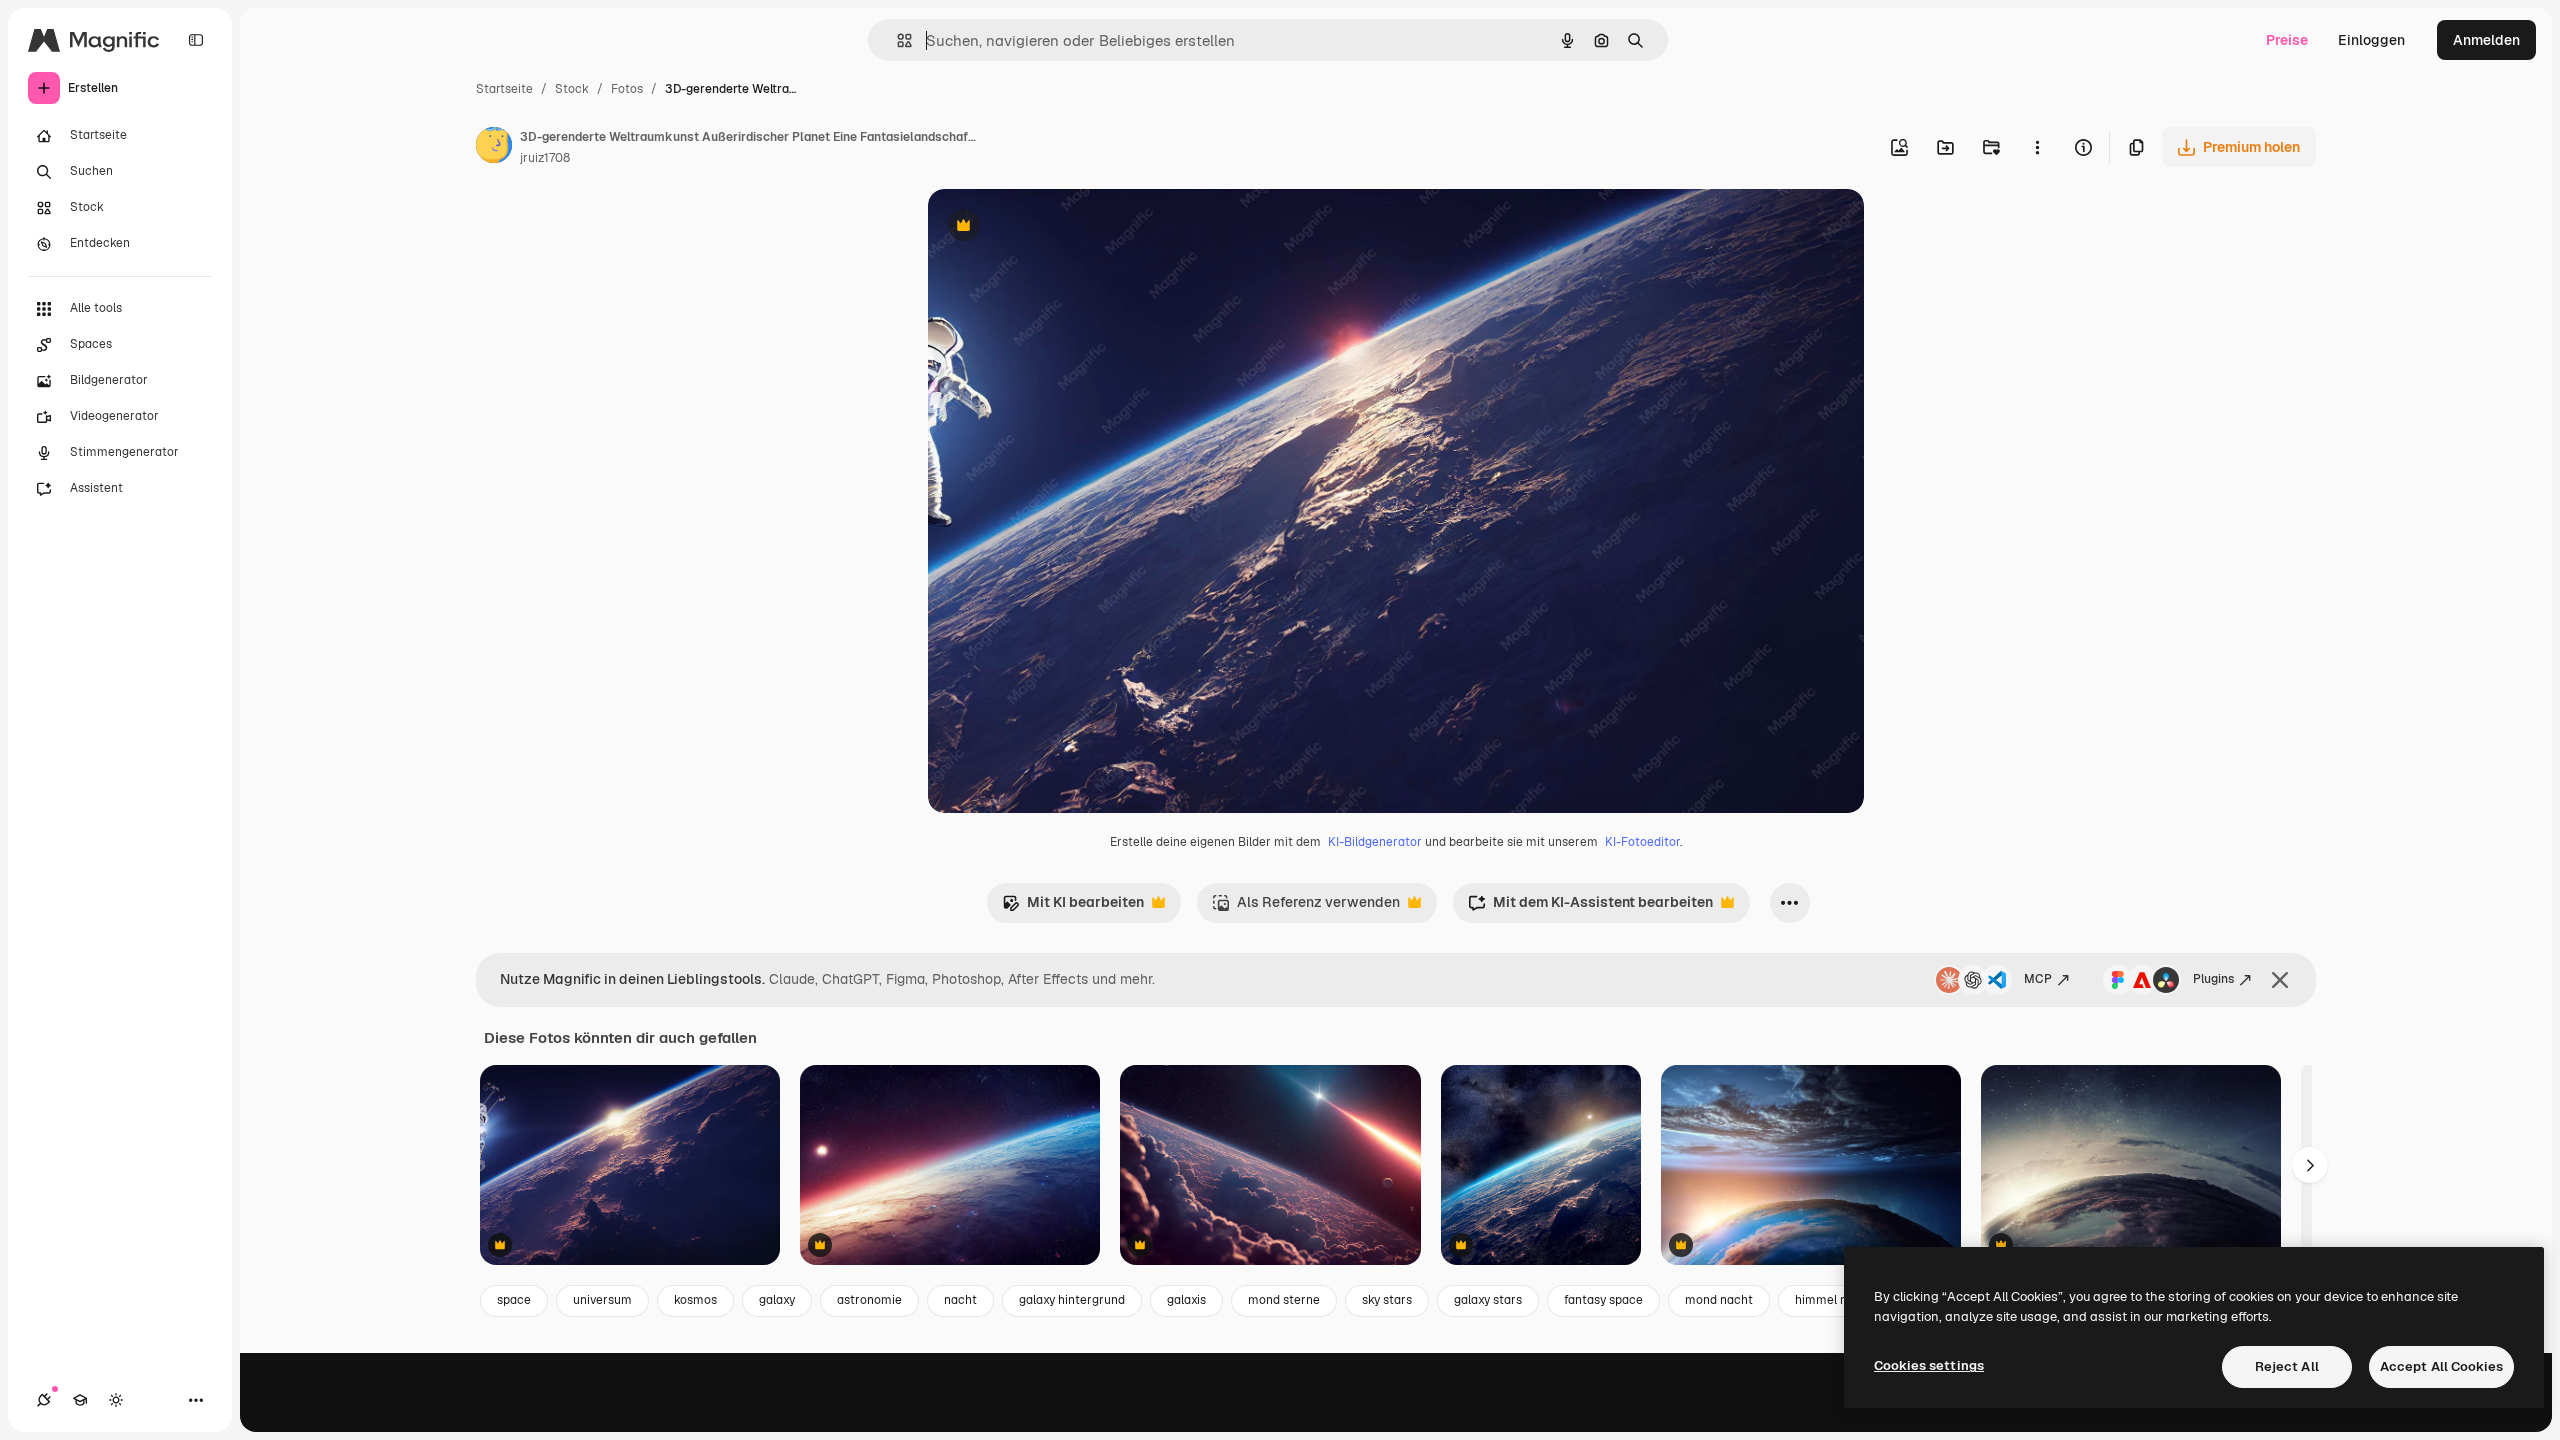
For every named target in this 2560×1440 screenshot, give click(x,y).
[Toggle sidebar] (196, 40)
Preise (2287, 40)
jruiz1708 (545, 158)
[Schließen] (2280, 980)
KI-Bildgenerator (1375, 842)
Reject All (2287, 1366)
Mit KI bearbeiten (1073, 907)
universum (602, 1300)
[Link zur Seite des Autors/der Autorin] (494, 148)
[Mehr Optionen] (2037, 147)
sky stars (1387, 1300)
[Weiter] (2310, 1165)
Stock (572, 89)
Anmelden (2486, 40)
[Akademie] (80, 1400)
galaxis (1186, 1300)
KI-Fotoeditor (1642, 842)
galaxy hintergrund (1072, 1300)
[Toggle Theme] (116, 1400)
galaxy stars (1488, 1300)
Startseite (504, 89)
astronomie (869, 1300)
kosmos (695, 1300)
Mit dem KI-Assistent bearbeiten (1590, 907)
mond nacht (1719, 1300)
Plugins (2213, 979)
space (514, 1300)
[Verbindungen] (44, 1400)
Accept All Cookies (2441, 1366)
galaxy (777, 1300)
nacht (960, 1300)
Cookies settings (1929, 1365)
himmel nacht (1834, 1300)
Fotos (627, 89)
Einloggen (2371, 40)
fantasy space (1603, 1300)
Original (1056, 227)
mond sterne (1284, 1300)
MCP (2038, 979)
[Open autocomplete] (896, 40)
